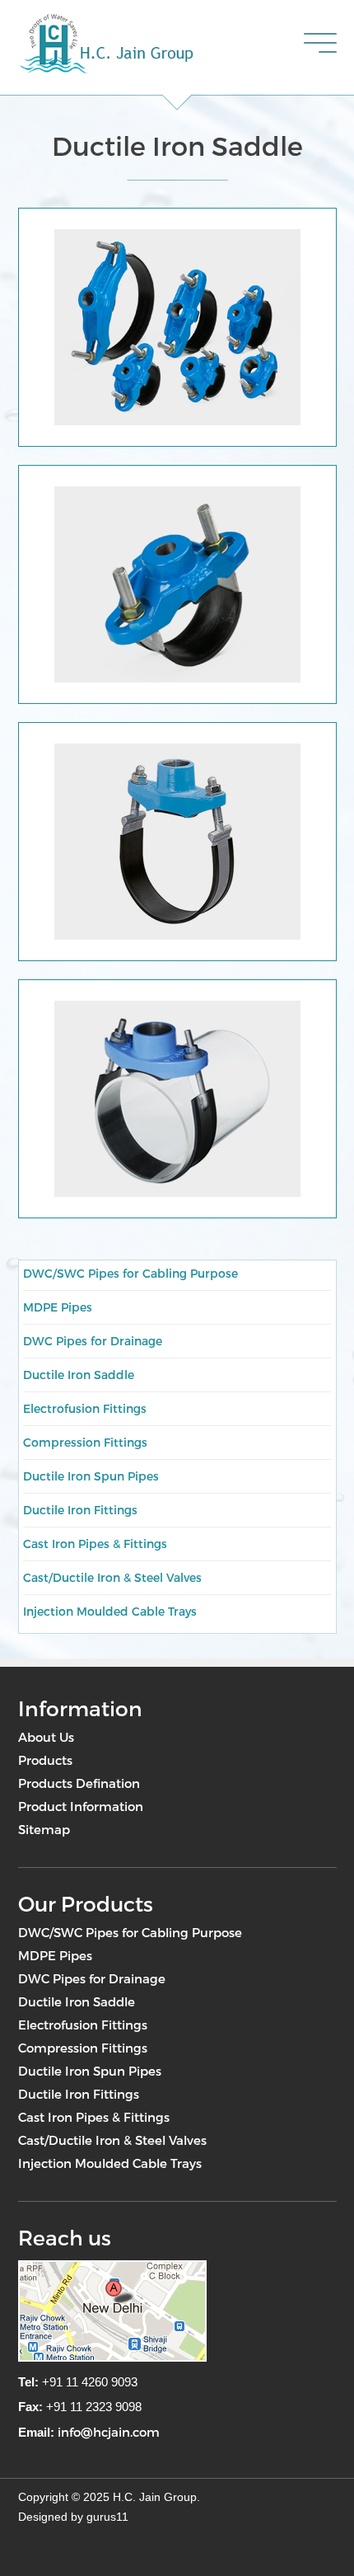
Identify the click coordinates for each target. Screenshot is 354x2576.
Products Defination (79, 1783)
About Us (46, 1737)
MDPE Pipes (58, 1307)
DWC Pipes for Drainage (93, 1341)
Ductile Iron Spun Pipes (91, 1476)
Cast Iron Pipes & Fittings (95, 1544)
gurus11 (107, 2517)
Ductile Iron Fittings (80, 1510)
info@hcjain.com (109, 2432)
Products (45, 1760)
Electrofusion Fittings (85, 1408)
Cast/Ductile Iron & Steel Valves (112, 1577)
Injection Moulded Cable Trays (110, 1611)
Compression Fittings (85, 1442)
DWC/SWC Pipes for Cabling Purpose (130, 1273)
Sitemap (44, 1829)
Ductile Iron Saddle (79, 1375)
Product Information (81, 1806)
